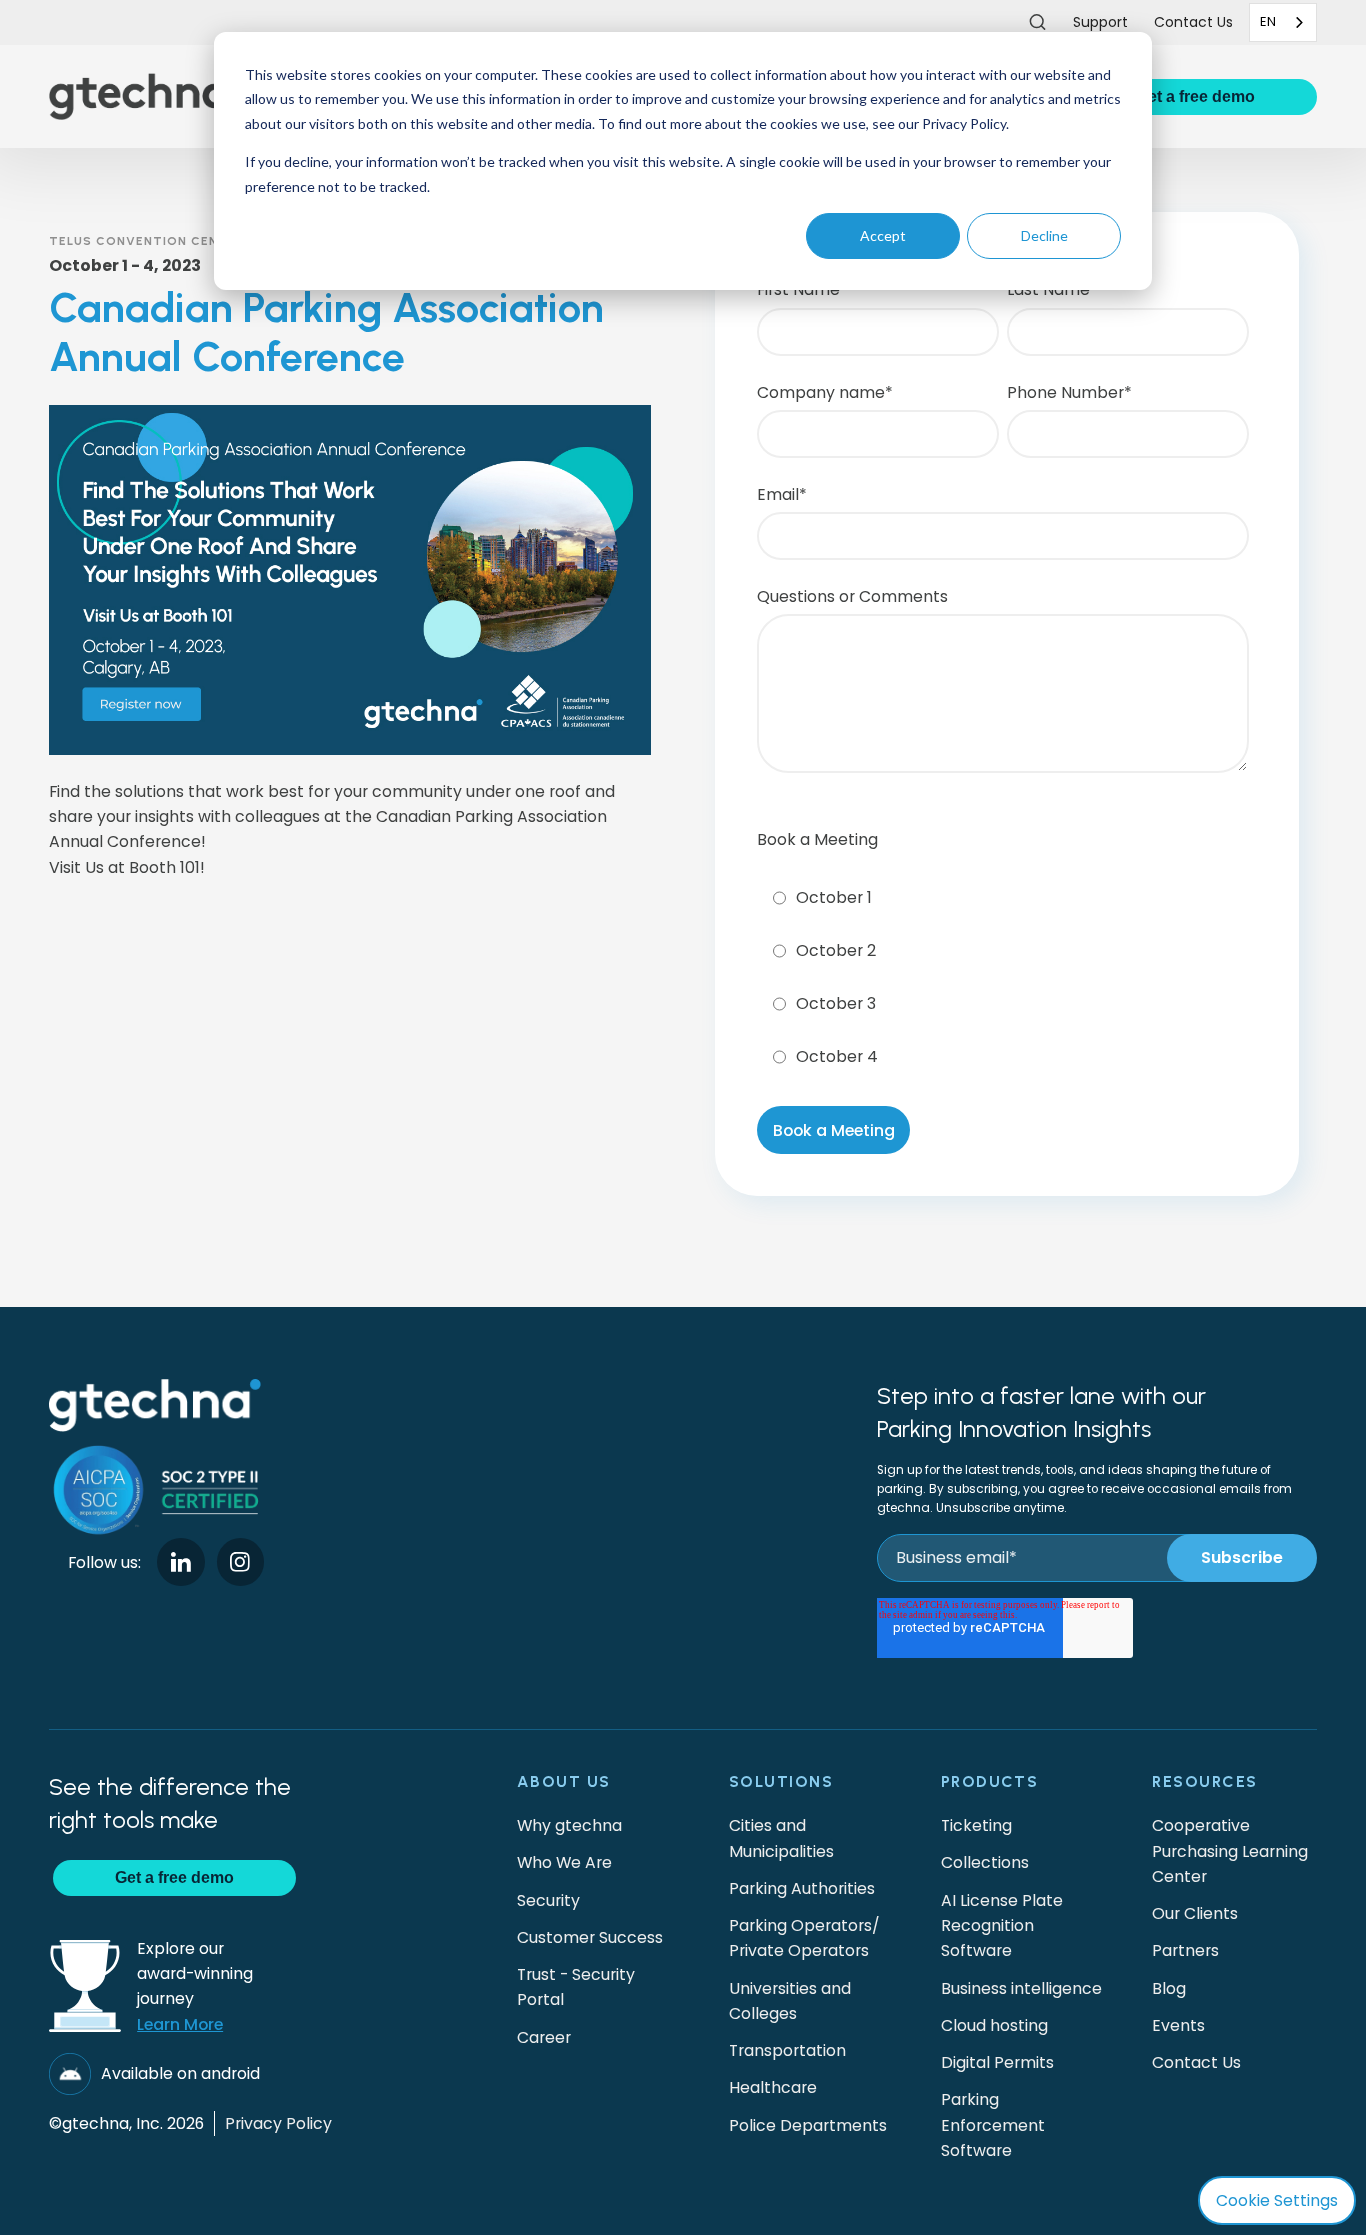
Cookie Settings (1277, 2200)
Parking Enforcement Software (993, 2125)
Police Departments (808, 2125)
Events (1178, 2025)
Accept (883, 235)
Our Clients (1195, 1913)
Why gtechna (569, 1825)
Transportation (787, 2050)
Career (544, 2037)
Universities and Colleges (790, 2001)
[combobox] (1283, 22)
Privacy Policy (278, 2123)
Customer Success (590, 1937)
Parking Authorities (802, 1888)
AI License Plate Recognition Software (1002, 1926)
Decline (1044, 235)
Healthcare (773, 2087)
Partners (1185, 1950)
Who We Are (564, 1862)
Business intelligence (1021, 1988)
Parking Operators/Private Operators (804, 1938)
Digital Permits (997, 2062)
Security (548, 1900)
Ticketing (976, 1825)
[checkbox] (1003, 972)
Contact (1193, 22)
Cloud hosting (994, 2025)
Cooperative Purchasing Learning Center (1230, 1851)
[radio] (1003, 898)
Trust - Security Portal (576, 1987)
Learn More (180, 2024)
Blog (1169, 1988)
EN (1268, 21)
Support (1100, 22)
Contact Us (1196, 2062)
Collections (985, 1862)
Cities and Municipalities (781, 1838)
